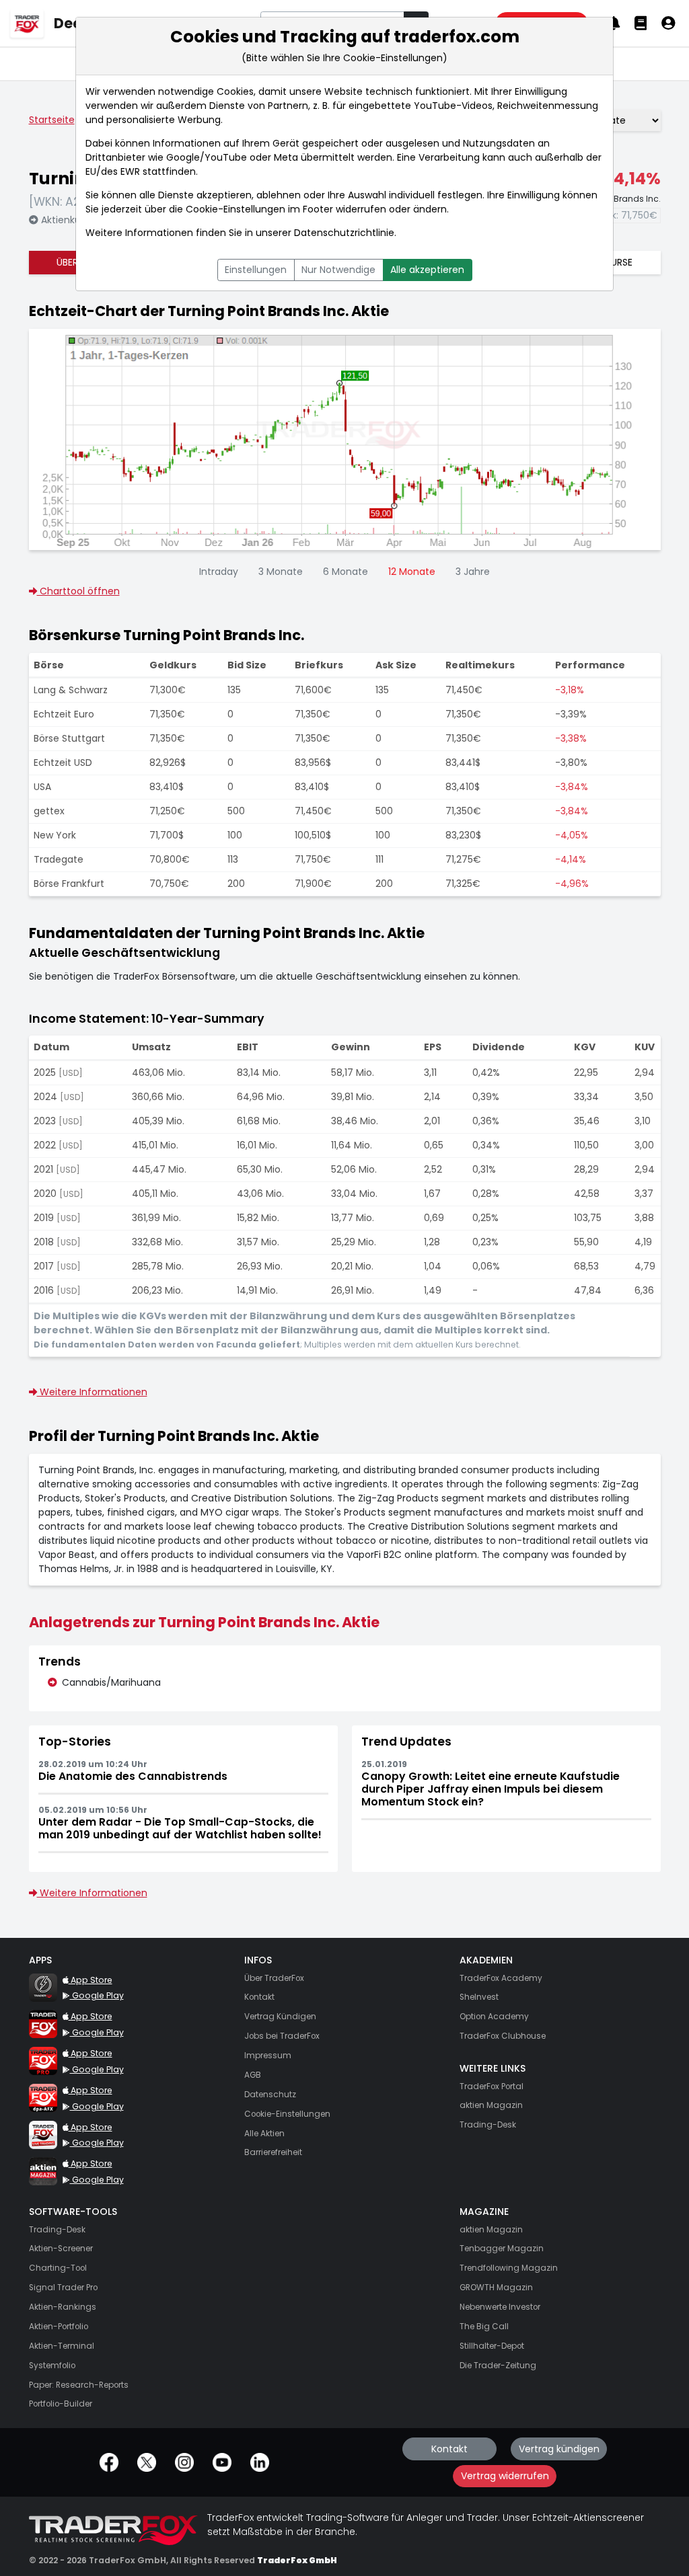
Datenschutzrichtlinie (344, 233)
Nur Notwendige (338, 270)
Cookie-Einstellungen (235, 209)
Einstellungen (256, 270)
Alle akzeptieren (427, 270)
